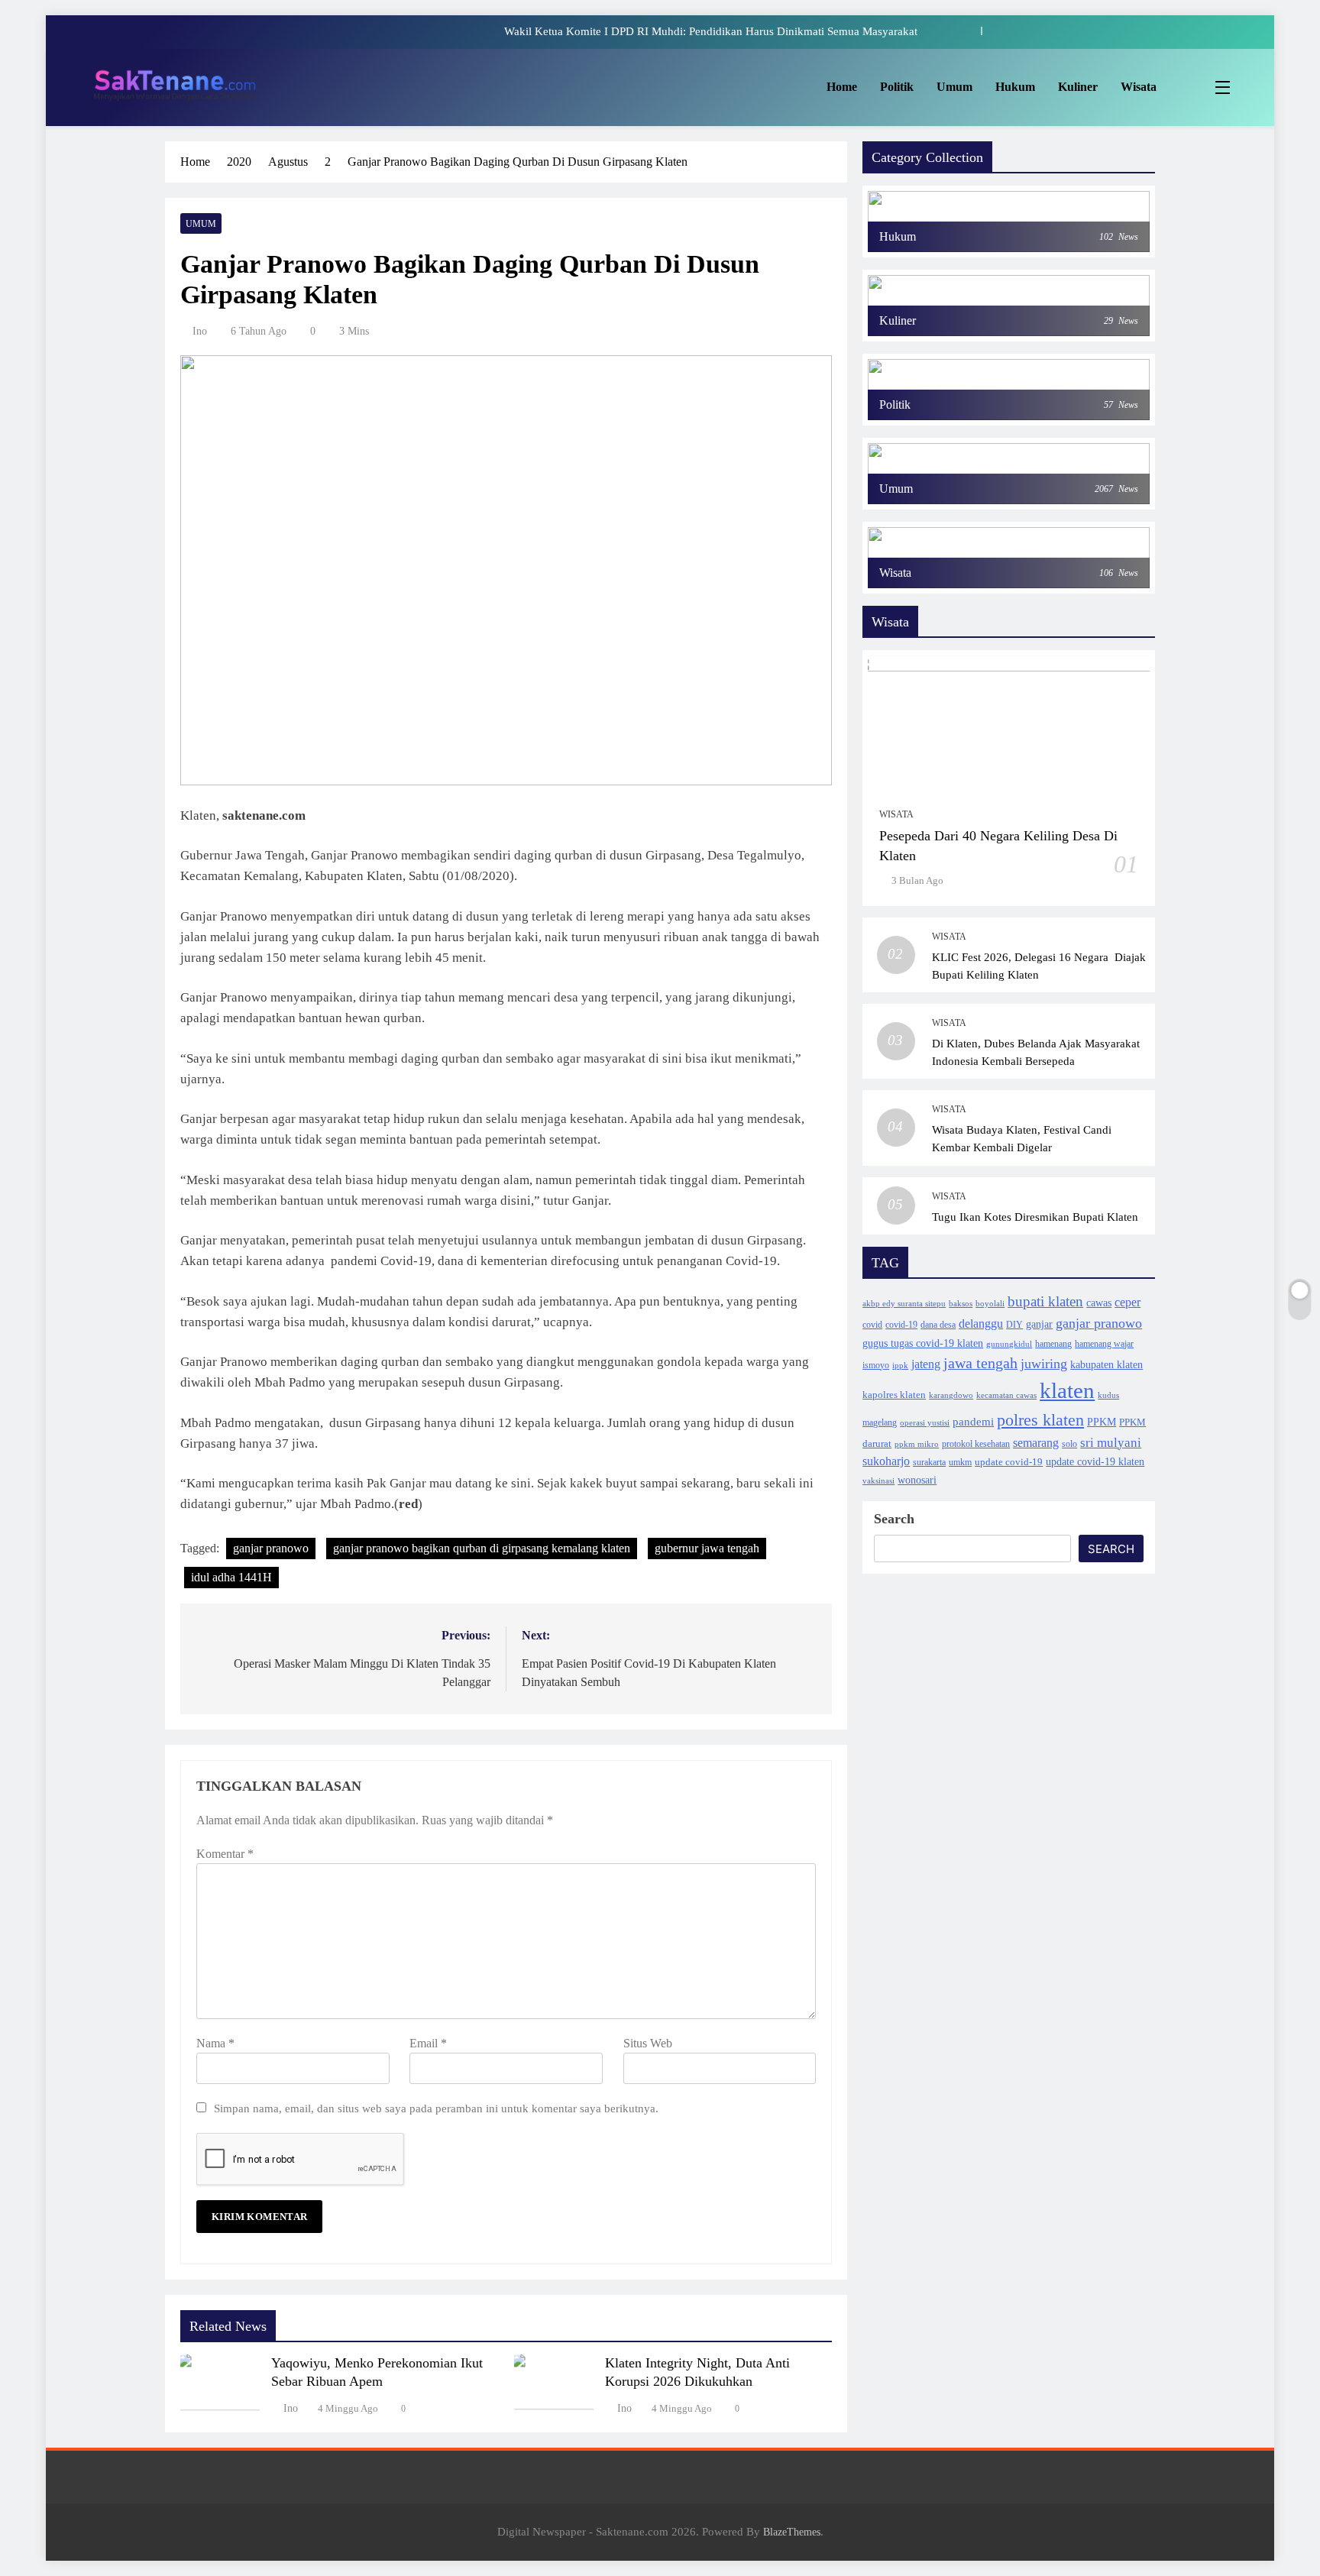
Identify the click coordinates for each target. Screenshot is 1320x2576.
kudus (1108, 1395)
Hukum (1015, 87)
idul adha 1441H (231, 1577)
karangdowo (951, 1395)
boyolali (990, 1304)
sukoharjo (886, 1461)
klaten (1067, 1390)
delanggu (981, 1324)
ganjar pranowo (271, 1548)
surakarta (929, 1462)
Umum (954, 87)
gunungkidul (1009, 1344)
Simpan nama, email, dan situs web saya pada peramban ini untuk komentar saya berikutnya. (436, 2108)
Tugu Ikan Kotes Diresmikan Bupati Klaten (1035, 1217)
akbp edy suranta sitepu (904, 1303)
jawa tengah (980, 1363)
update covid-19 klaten (1095, 1462)
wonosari (917, 1480)
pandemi (973, 1422)
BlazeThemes (792, 2532)
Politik (897, 87)
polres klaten (1040, 1420)
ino (200, 331)
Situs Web (648, 2043)
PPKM (1102, 1422)
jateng (926, 1364)
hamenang (1053, 1344)
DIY (1014, 1325)
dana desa (938, 1325)
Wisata (1139, 87)
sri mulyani (1111, 1443)
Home (842, 87)
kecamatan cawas (1006, 1395)
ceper (1127, 1302)
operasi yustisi (925, 1422)
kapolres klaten (894, 1395)
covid (872, 1325)
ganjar (1039, 1324)
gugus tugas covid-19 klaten (923, 1343)
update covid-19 (1009, 1462)
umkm (960, 1462)
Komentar (225, 1854)
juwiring (1044, 1364)
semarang (1036, 1443)
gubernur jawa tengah (707, 1548)
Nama (215, 2043)
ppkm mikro (917, 1444)
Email (428, 2043)
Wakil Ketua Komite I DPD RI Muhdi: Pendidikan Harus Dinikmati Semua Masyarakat (711, 31)
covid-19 (901, 1325)
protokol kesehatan (976, 1444)
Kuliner (1078, 87)
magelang (880, 1422)
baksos (961, 1303)
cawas (1099, 1303)
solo (1069, 1444)
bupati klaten (1045, 1301)
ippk (900, 1366)
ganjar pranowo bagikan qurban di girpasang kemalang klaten (482, 1548)
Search (894, 1519)
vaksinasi (878, 1481)
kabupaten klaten (1106, 1364)
